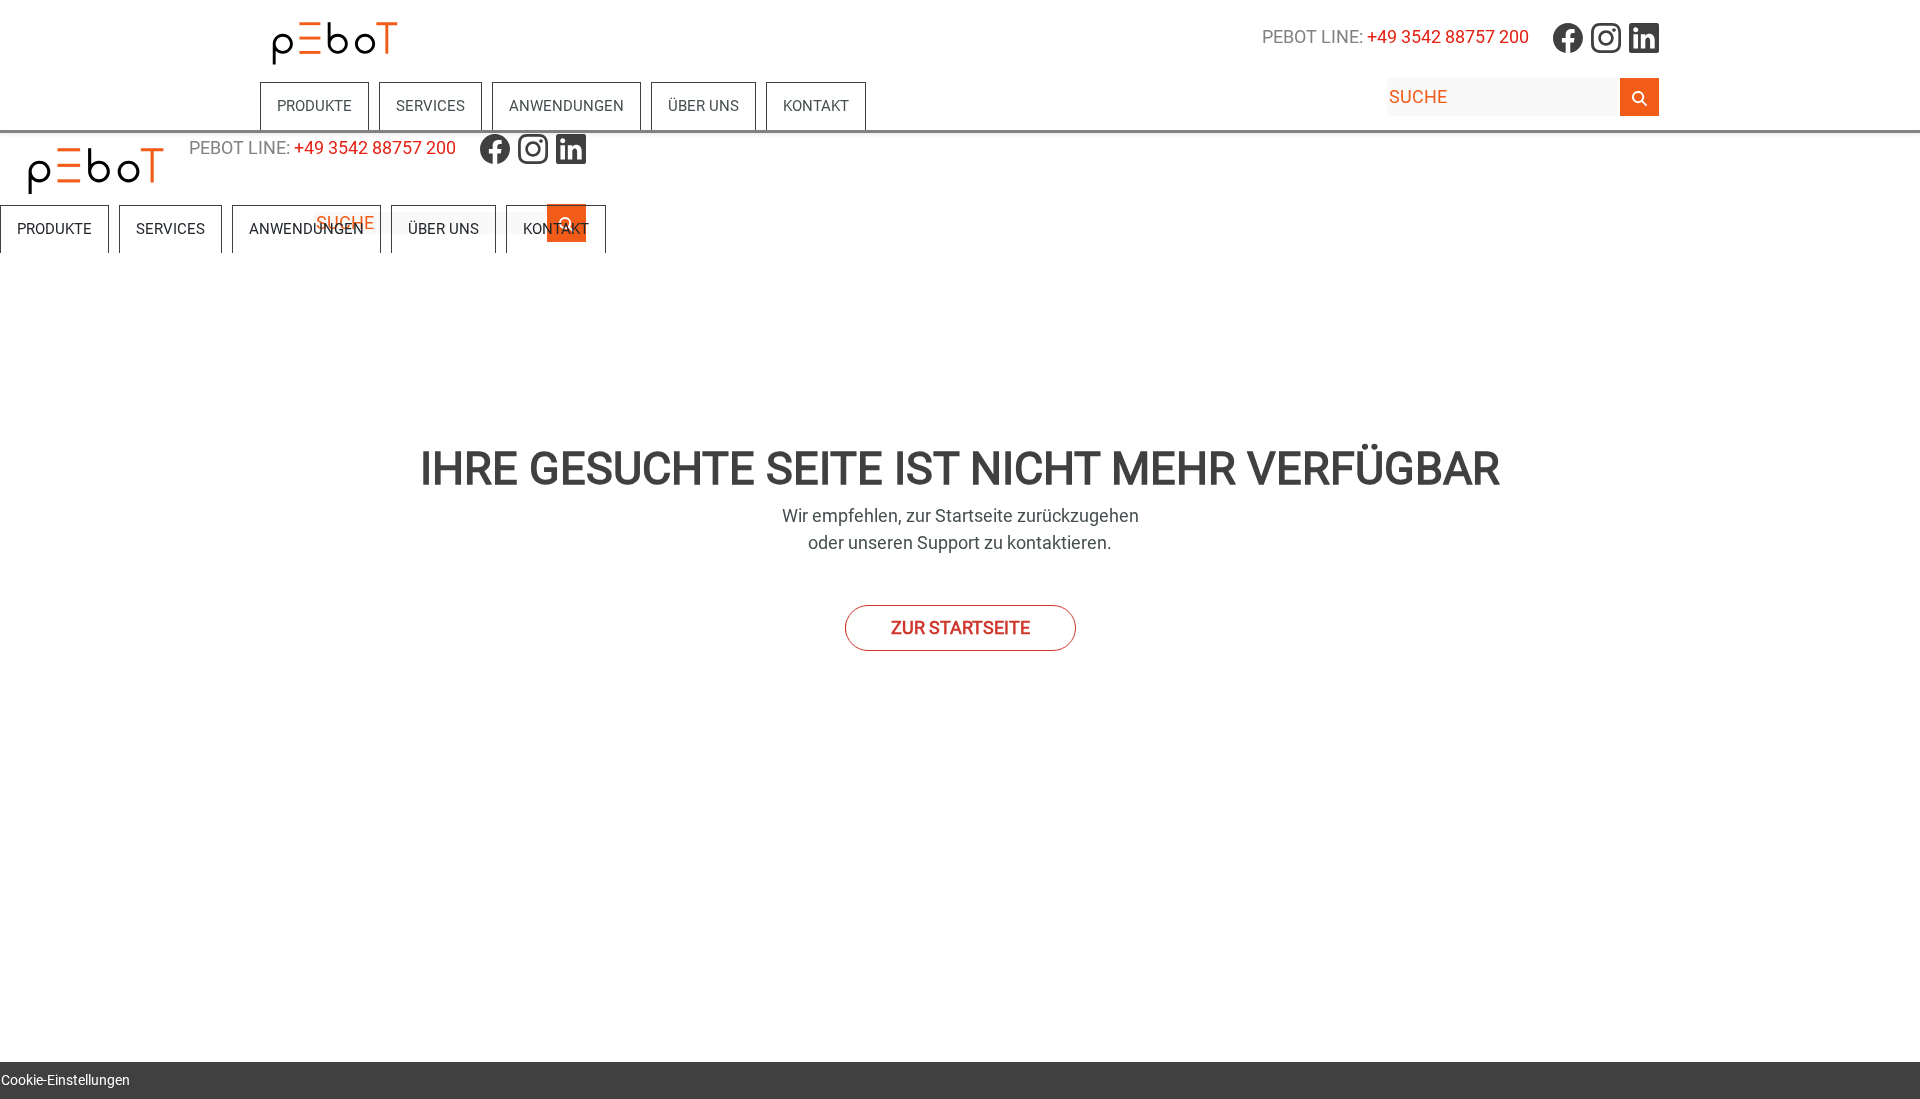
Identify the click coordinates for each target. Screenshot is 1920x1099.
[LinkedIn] (1644, 37)
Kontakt (816, 106)
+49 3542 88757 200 (1448, 37)
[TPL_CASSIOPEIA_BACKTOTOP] (1894, 1073)
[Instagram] (1606, 37)
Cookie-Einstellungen (65, 1080)
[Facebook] (1568, 37)
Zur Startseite (960, 628)
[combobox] (1502, 97)
